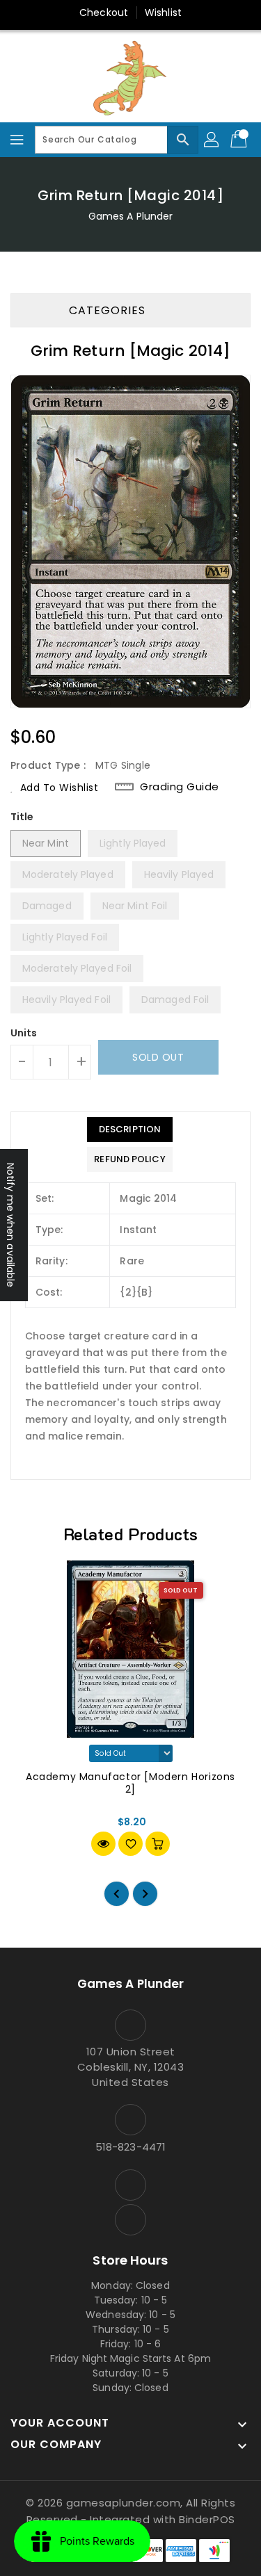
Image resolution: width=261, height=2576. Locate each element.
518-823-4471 (130, 2147)
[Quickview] (103, 1844)
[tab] (129, 1130)
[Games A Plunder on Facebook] (130, 2185)
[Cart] (240, 140)
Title (22, 817)
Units (24, 1033)
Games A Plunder (131, 216)
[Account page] (212, 140)
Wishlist (163, 13)
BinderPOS (207, 2519)
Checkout (104, 13)
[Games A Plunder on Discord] (130, 2220)
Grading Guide (180, 786)
